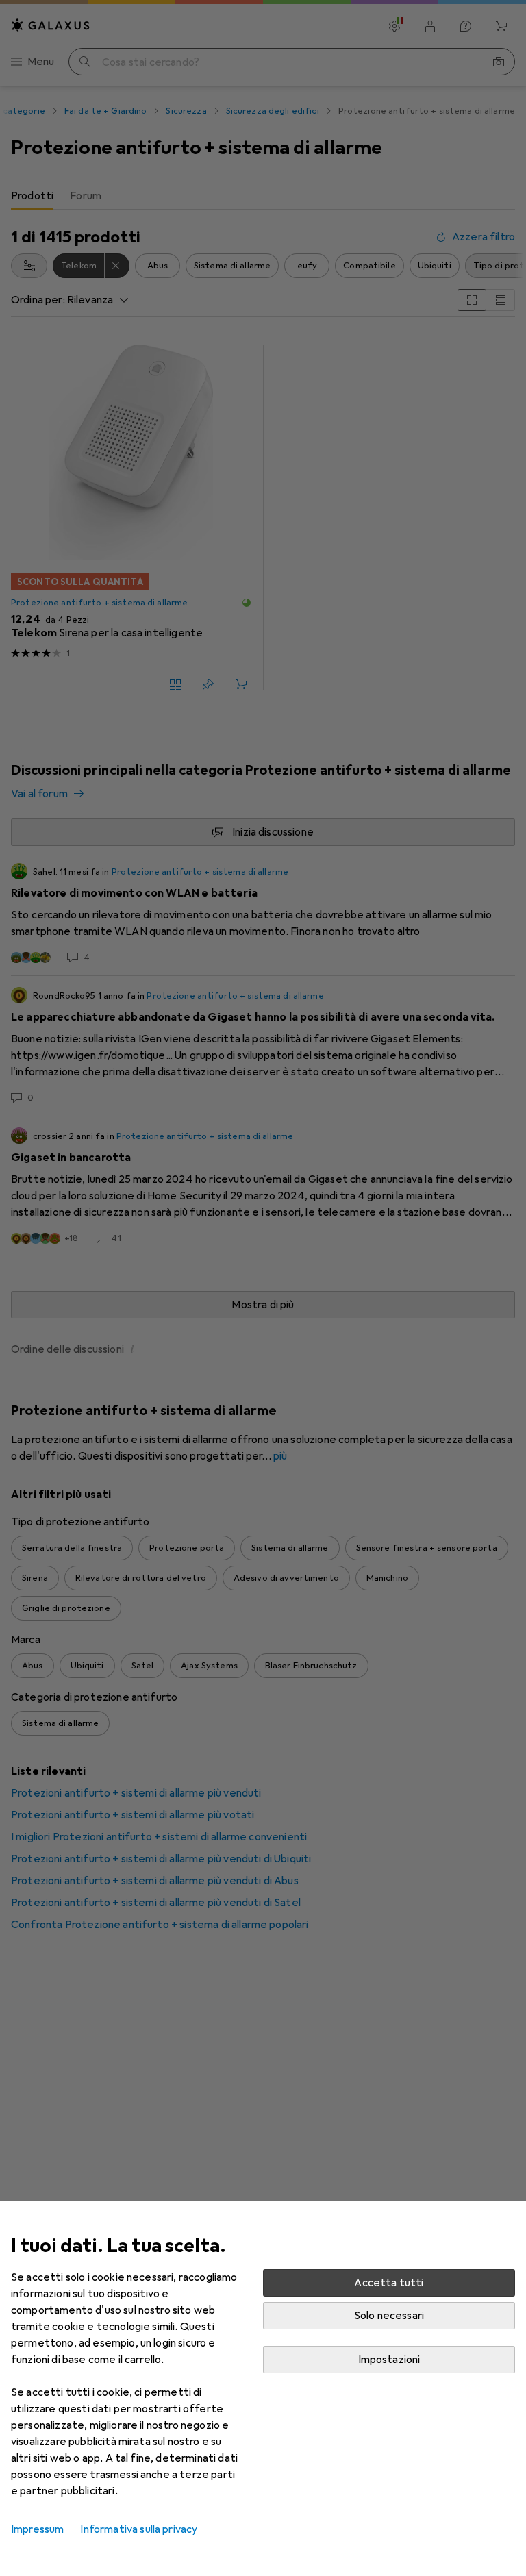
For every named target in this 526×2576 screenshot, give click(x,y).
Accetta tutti (389, 2283)
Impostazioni (389, 2360)
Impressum (37, 2529)
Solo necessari (389, 2316)
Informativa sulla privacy (139, 2529)
